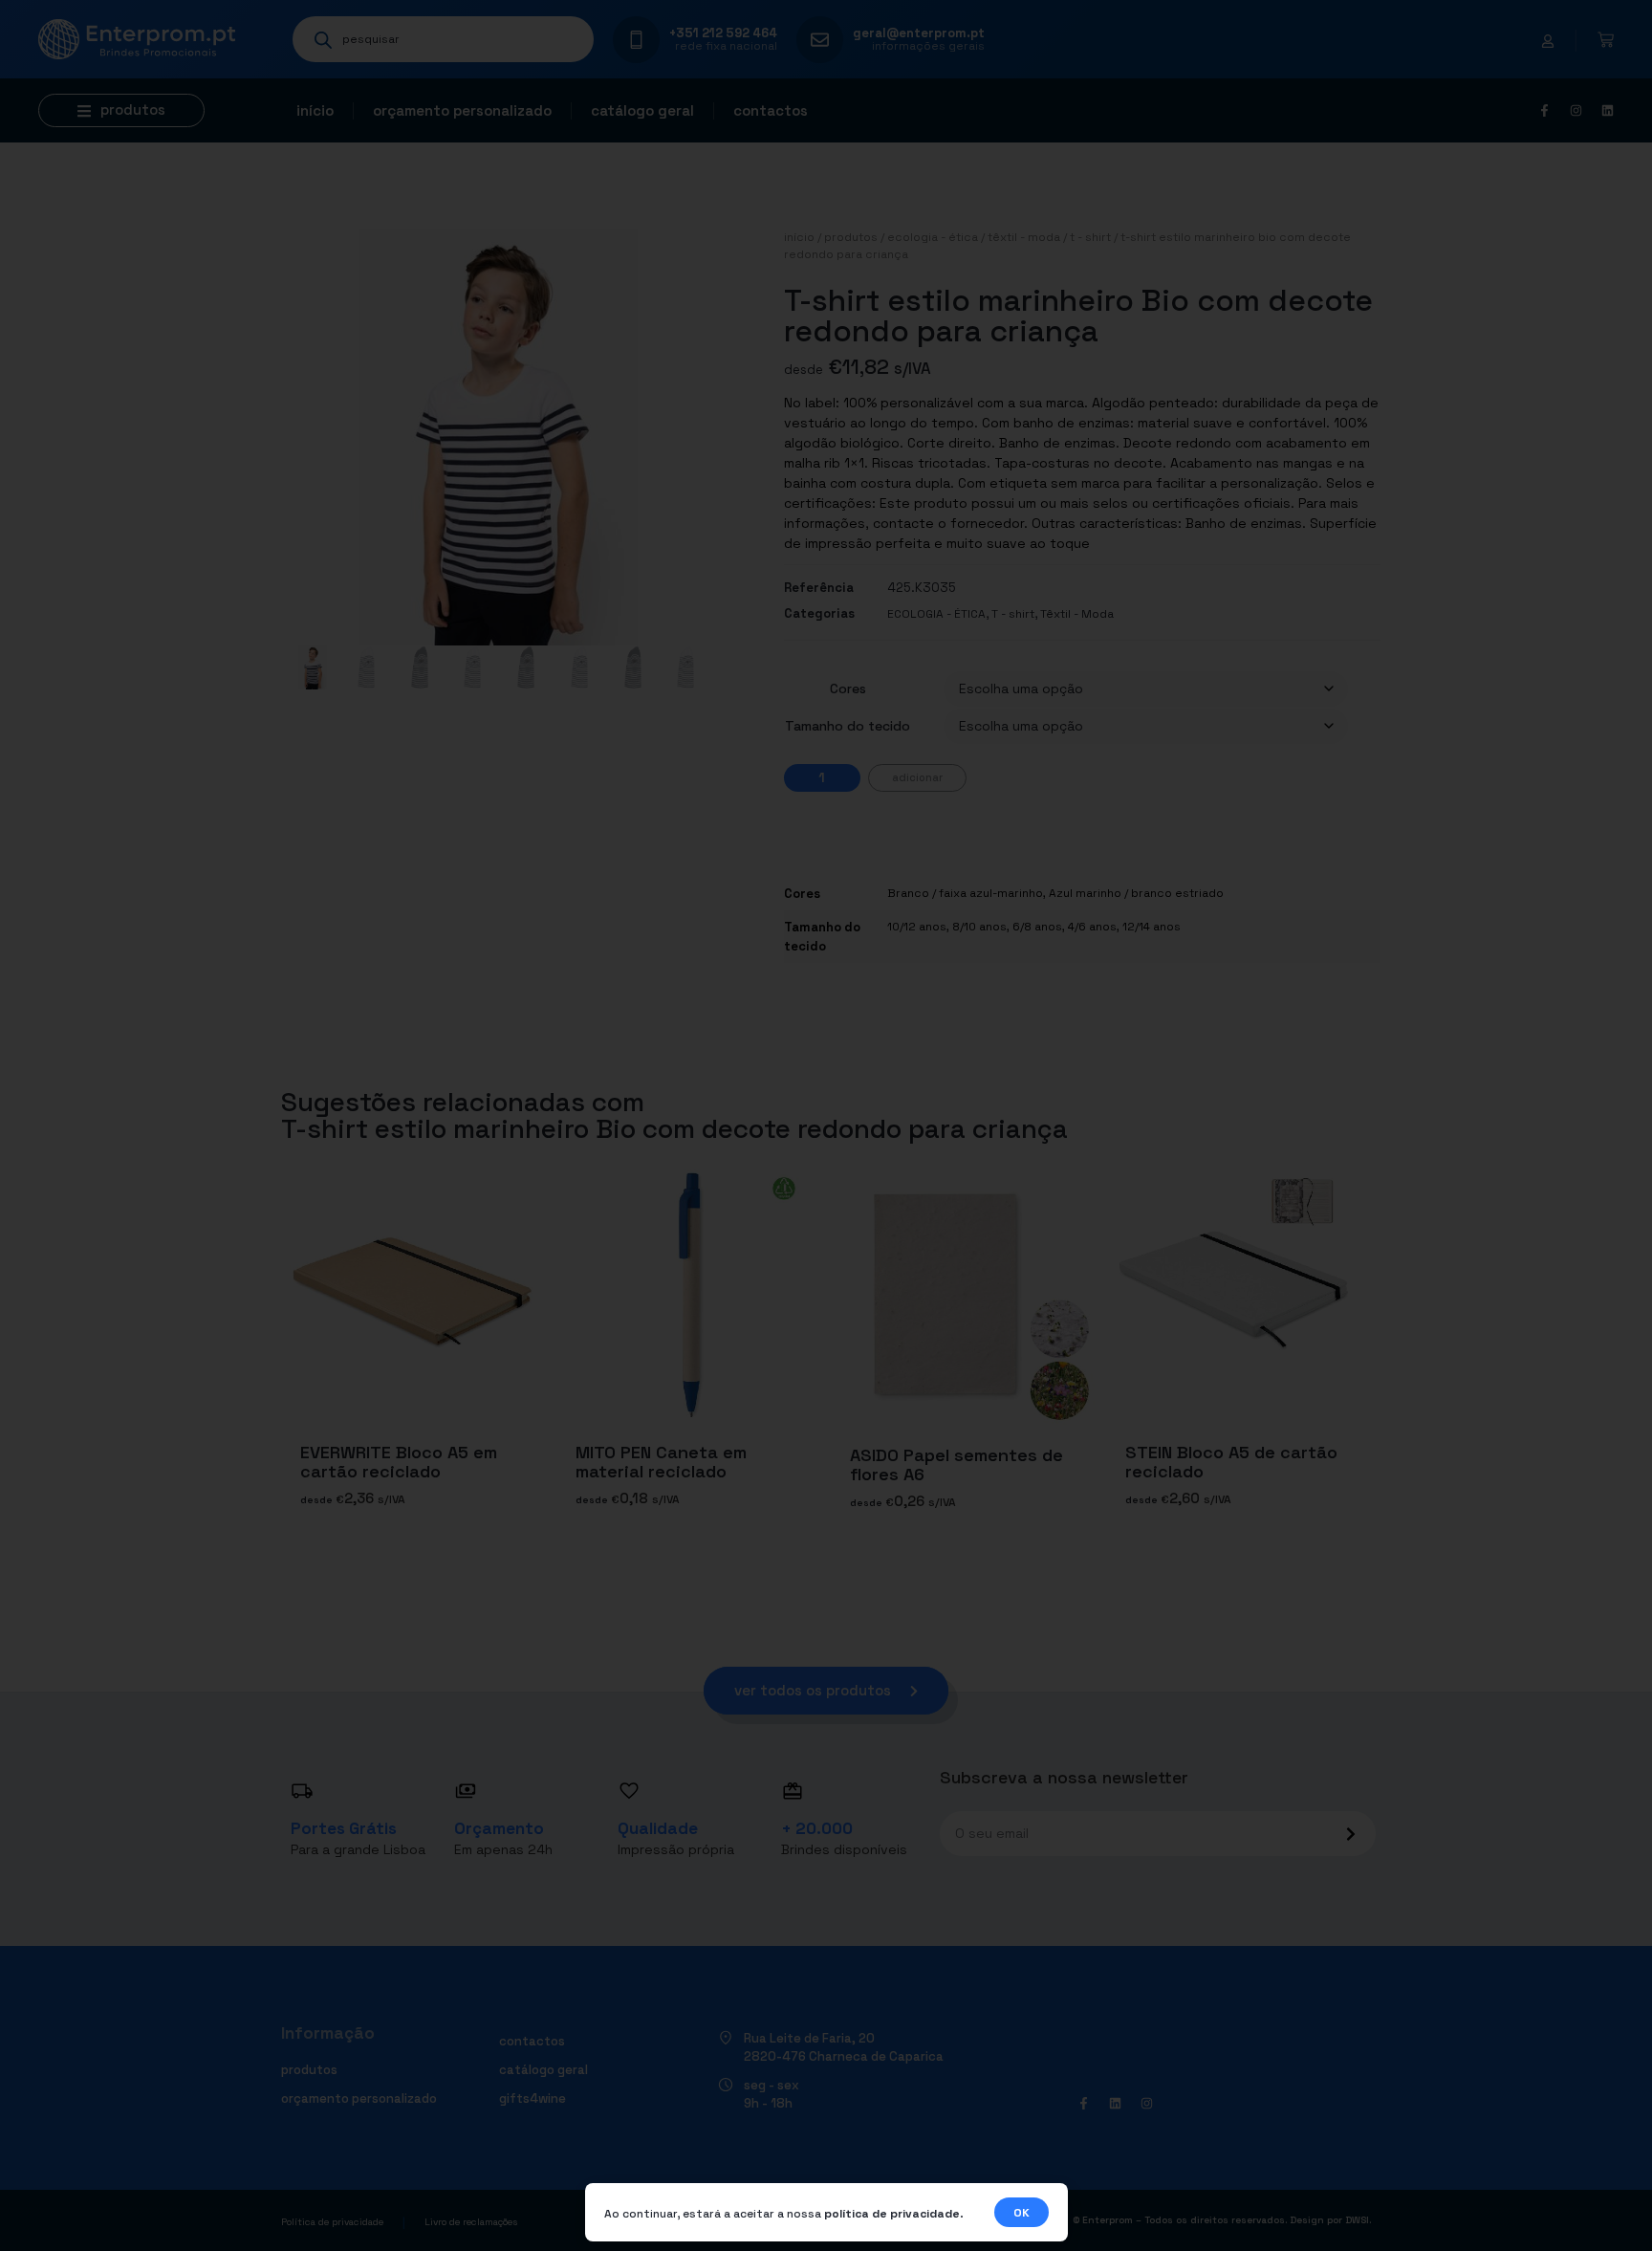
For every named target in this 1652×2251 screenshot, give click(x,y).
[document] (826, 1125)
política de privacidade (892, 2214)
